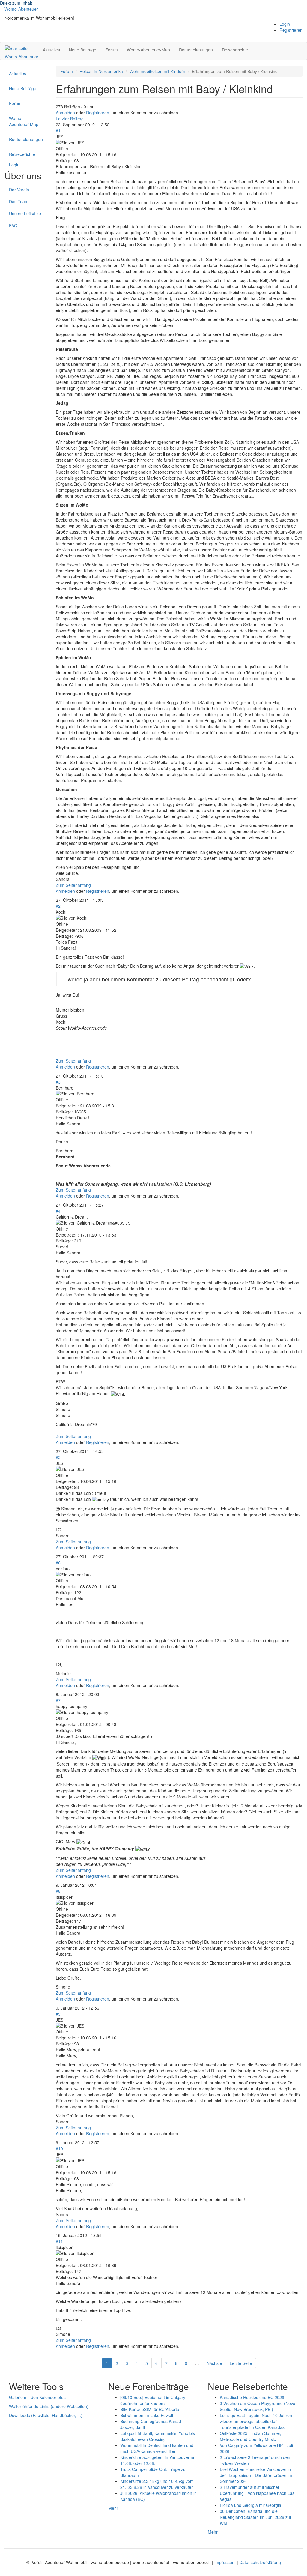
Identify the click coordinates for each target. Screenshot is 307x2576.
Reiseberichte (235, 50)
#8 (58, 1891)
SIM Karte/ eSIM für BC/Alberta (150, 2409)
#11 (59, 2241)
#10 (59, 2148)
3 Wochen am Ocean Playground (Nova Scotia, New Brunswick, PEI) (258, 2406)
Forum (112, 50)
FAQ (13, 225)
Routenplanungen (196, 50)
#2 (58, 906)
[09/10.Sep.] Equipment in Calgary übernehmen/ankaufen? (153, 2400)
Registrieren (291, 30)
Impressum (226, 2562)
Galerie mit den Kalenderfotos (37, 2397)
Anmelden (65, 113)
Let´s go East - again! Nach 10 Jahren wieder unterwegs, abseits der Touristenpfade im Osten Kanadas (256, 2421)
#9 (58, 2014)
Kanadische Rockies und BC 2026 (252, 2397)
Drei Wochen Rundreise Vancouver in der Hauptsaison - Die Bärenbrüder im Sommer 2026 (256, 2475)
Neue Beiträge (83, 50)
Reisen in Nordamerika (101, 71)
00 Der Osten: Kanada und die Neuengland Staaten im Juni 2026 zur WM (256, 2517)
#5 (58, 1457)
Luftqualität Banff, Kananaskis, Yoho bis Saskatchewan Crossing (158, 2436)
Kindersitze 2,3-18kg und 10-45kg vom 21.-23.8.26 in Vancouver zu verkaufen (157, 2484)
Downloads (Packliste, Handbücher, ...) (46, 2415)
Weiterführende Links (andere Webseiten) (49, 2406)
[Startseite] (18, 48)
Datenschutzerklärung (260, 2562)
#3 (58, 1082)
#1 (58, 131)
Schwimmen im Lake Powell (147, 2415)
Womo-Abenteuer (21, 9)
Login (285, 24)
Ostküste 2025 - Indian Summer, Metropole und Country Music (250, 2436)
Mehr (113, 2508)
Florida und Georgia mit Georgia (250, 2505)
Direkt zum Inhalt (16, 3)
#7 (58, 1700)
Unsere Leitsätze (25, 213)
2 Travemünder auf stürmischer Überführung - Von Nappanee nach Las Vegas (257, 2493)
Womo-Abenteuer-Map (148, 50)
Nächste (214, 2363)
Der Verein (19, 190)
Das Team (19, 201)
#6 (58, 1563)
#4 (58, 1211)
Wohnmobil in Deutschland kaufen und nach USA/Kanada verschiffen (157, 2448)
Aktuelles (51, 50)
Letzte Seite (241, 2363)
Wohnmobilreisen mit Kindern (157, 71)
